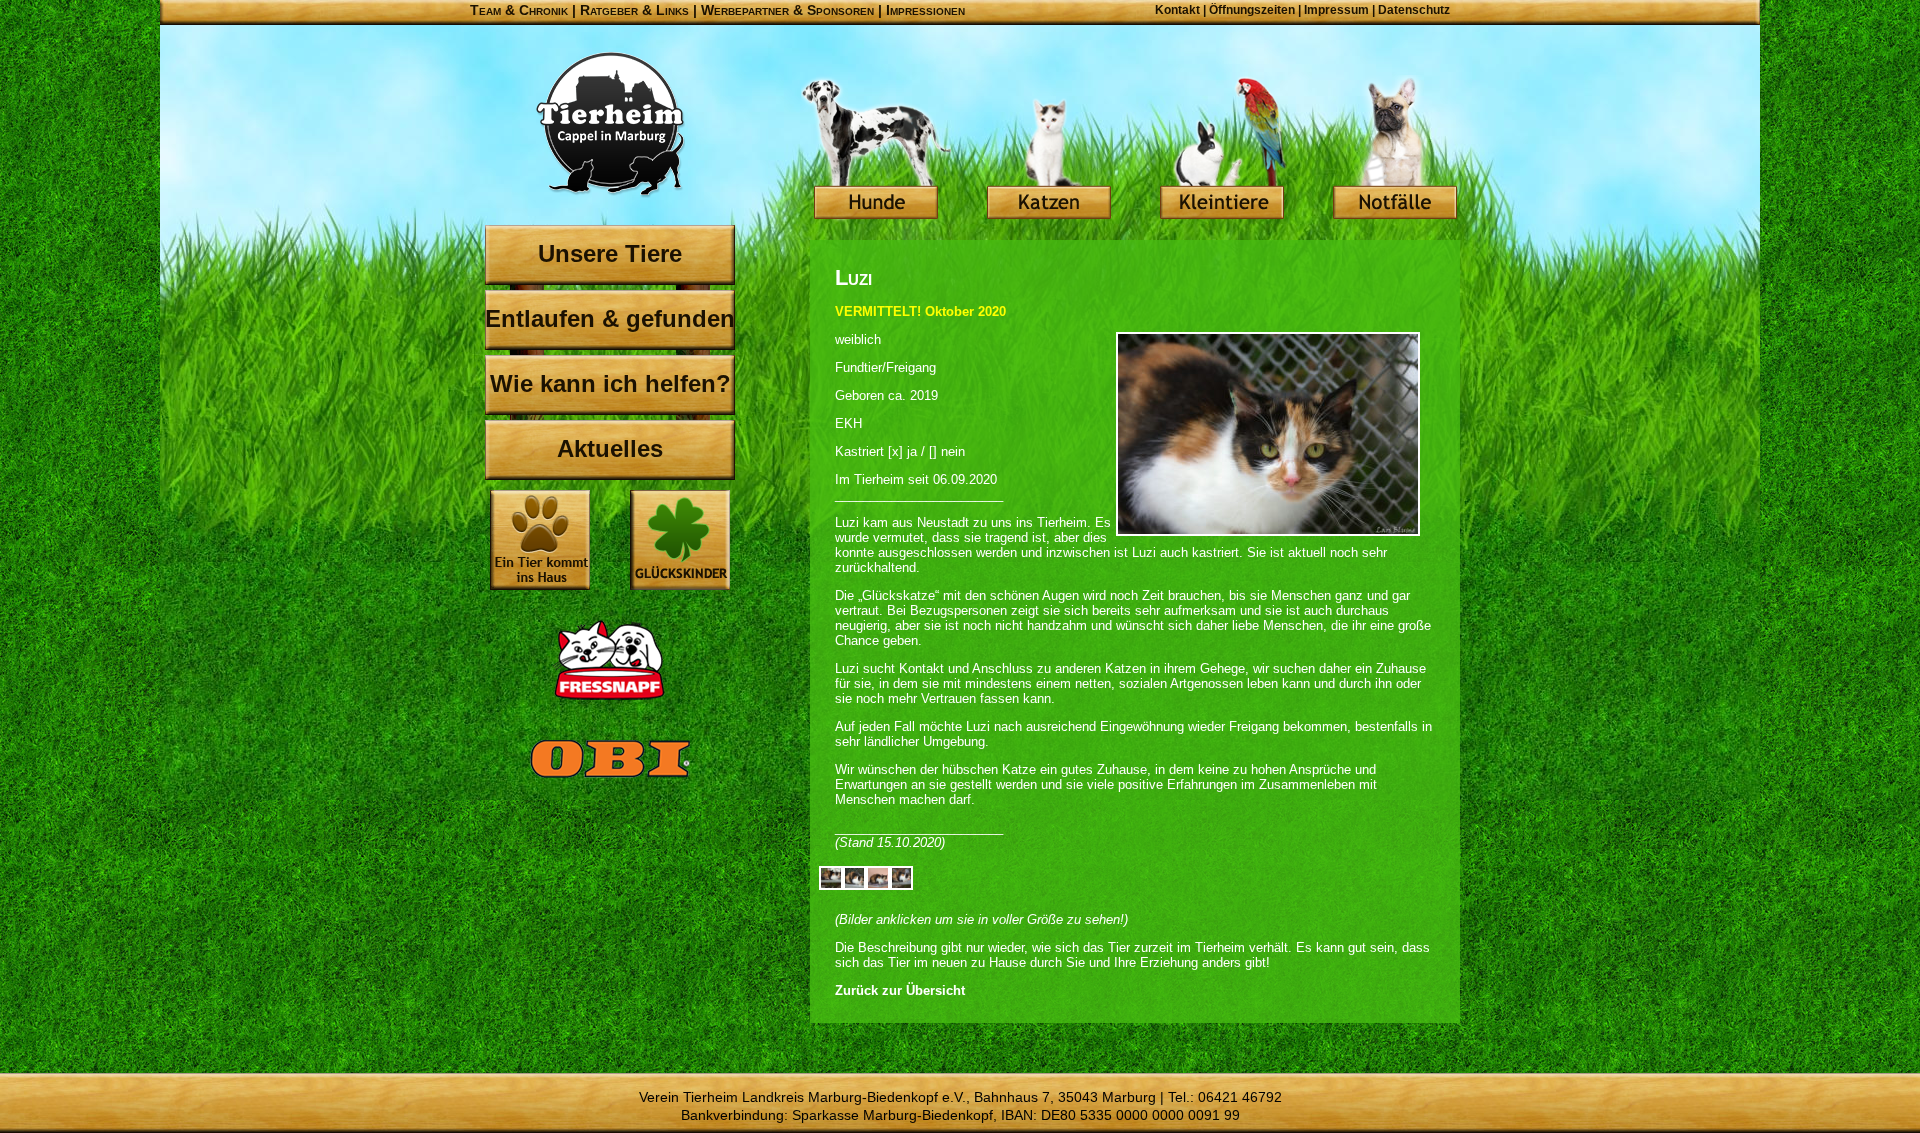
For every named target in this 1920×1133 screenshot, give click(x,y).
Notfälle (1395, 150)
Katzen (1049, 150)
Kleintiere (1222, 150)
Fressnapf (610, 660)
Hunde (876, 150)
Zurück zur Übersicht (900, 990)
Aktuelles (610, 448)
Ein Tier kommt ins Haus (540, 540)
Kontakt (1177, 10)
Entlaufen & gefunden (610, 318)
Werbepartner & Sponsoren (787, 10)
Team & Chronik (519, 10)
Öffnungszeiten (1252, 10)
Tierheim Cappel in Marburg (610, 125)
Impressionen (925, 10)
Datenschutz (1414, 10)
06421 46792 (1240, 1097)
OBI (610, 780)
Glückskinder (680, 542)
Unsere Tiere (610, 253)
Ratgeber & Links (634, 10)
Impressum (1336, 10)
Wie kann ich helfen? (610, 383)
